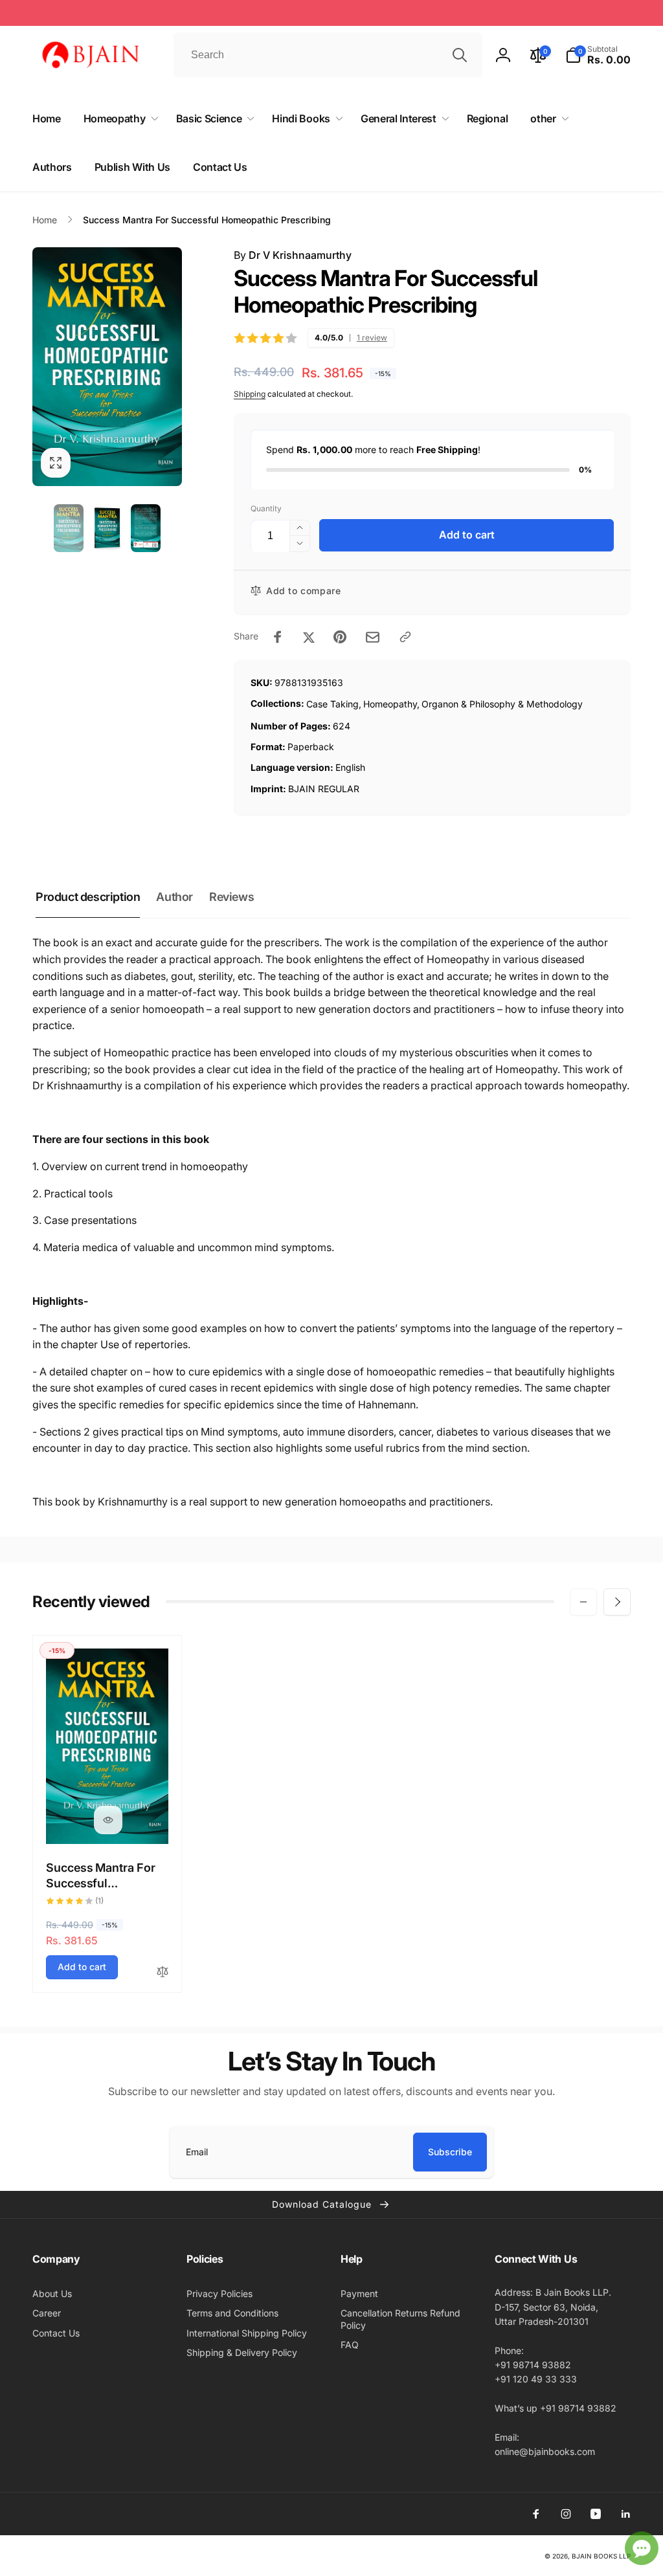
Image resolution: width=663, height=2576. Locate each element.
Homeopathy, (391, 704)
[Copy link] (405, 637)
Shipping (250, 394)
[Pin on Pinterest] (340, 637)
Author (174, 897)
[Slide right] (617, 1602)
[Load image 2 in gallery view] (107, 528)
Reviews (231, 897)
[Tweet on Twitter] (309, 637)
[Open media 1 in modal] (107, 367)
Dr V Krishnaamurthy (300, 255)
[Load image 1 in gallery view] (69, 528)
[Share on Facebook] (278, 637)
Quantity (266, 508)
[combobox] (328, 55)
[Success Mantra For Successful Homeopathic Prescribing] (108, 1820)
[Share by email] (373, 637)
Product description (88, 897)
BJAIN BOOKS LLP (601, 2556)
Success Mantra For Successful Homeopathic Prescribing (101, 1876)
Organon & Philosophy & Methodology (502, 704)
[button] (598, 55)
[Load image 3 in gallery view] (146, 528)
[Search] (460, 55)
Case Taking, (334, 704)
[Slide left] (583, 1602)
